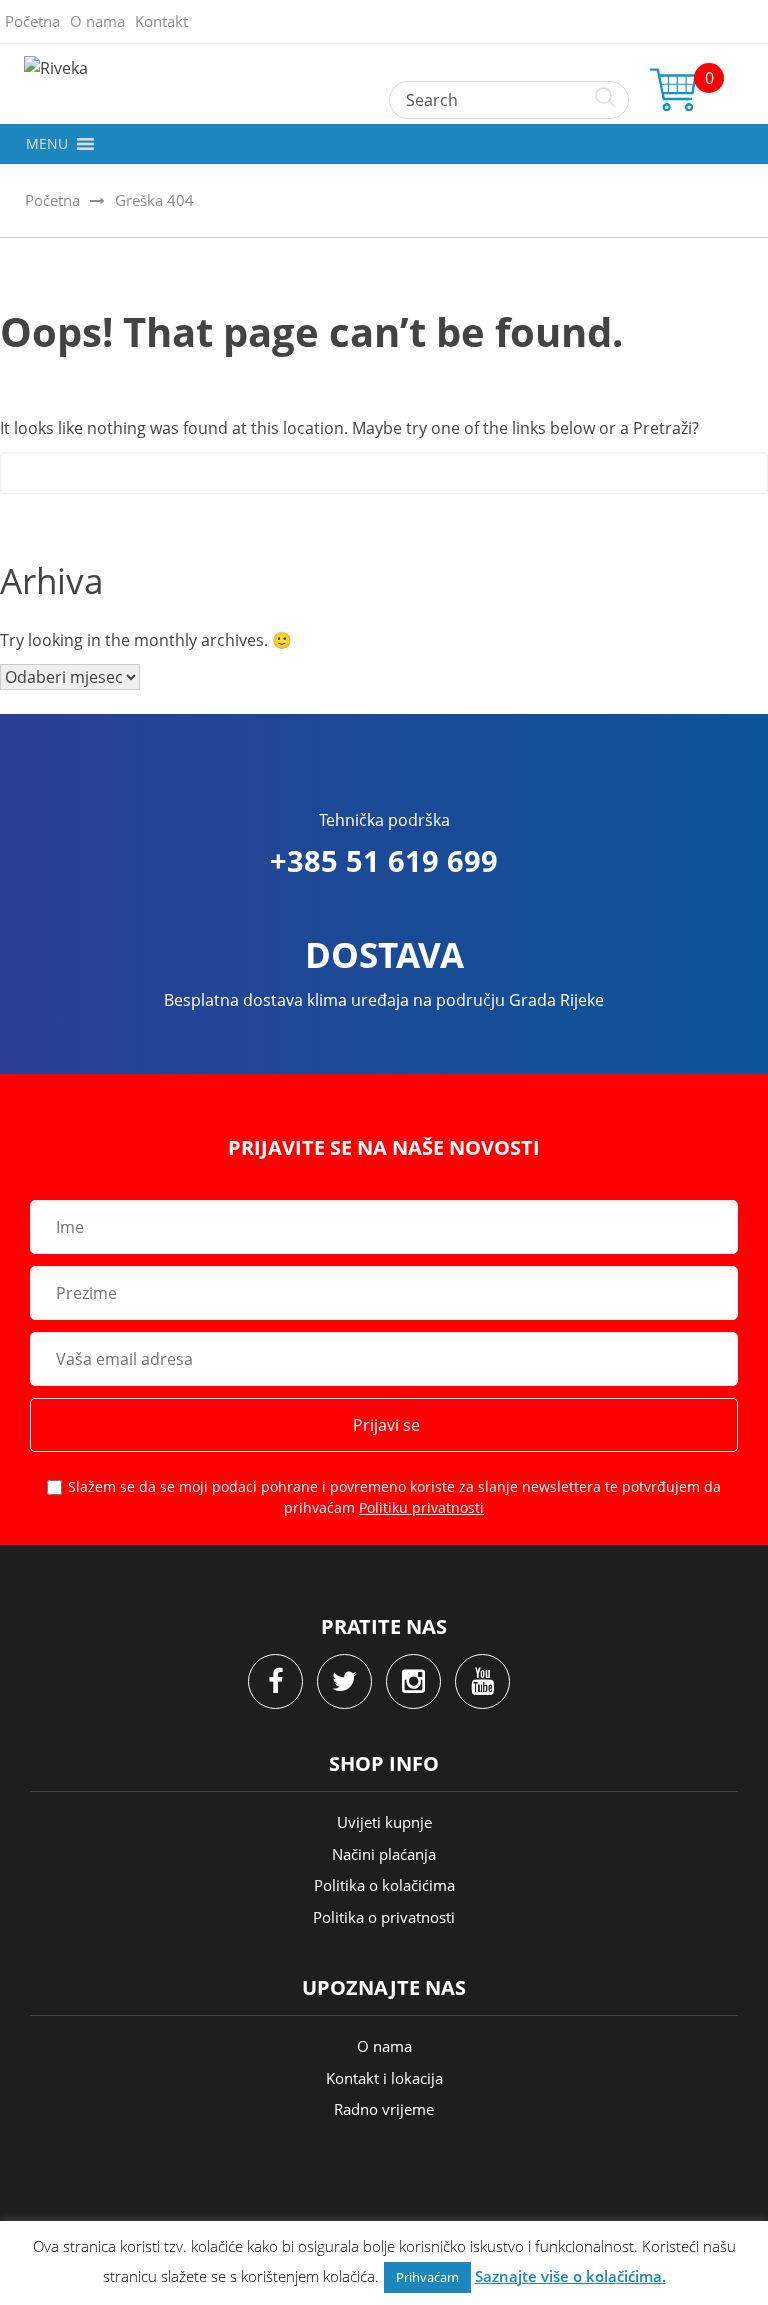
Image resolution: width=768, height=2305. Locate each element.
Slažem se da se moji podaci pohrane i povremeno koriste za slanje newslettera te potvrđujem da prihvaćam (394, 1497)
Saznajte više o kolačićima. (570, 2276)
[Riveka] (384, 68)
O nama (97, 21)
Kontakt (161, 21)
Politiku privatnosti (421, 1507)
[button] (47, 144)
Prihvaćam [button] (427, 2277)
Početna (32, 21)
